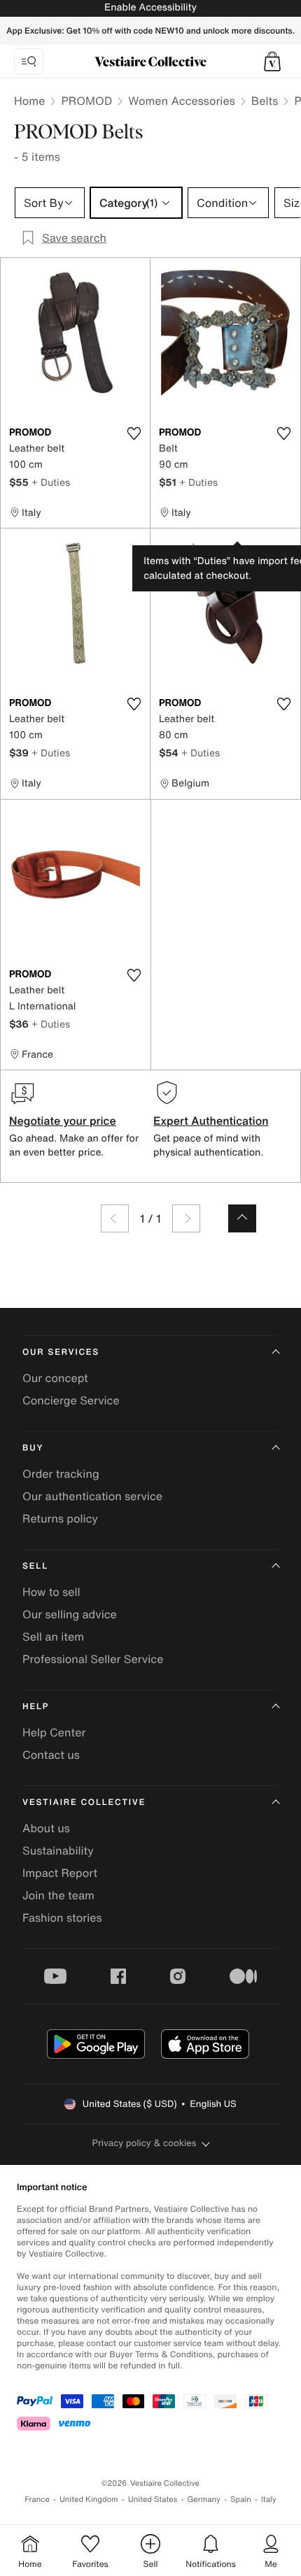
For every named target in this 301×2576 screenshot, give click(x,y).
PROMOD (86, 101)
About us (46, 1828)
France (37, 2499)
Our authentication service (92, 1496)
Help (36, 1707)
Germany (204, 2499)
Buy (33, 1448)
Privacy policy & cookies (145, 2143)
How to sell (51, 1592)
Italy (269, 2499)
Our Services (61, 1352)
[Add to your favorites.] (134, 433)
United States (153, 2499)
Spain (241, 2499)
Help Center (54, 1732)
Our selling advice (70, 1614)
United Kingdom (89, 2499)
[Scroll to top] (242, 1218)
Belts (265, 101)
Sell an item (53, 1636)
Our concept (55, 1378)
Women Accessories (181, 101)
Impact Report (60, 1873)
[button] (272, 62)
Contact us (51, 1755)
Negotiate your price (63, 1121)
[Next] (186, 1218)
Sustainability (58, 1850)
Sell (35, 1566)
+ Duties (51, 482)
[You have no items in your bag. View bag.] (272, 62)
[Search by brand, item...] (29, 62)
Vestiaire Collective (84, 1803)
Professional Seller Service (93, 1659)
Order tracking (61, 1474)
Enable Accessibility (150, 7)
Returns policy (60, 1518)
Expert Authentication (211, 1121)
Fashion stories (62, 1917)
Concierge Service (71, 1400)
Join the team (58, 1895)
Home (29, 101)
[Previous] (115, 1218)
